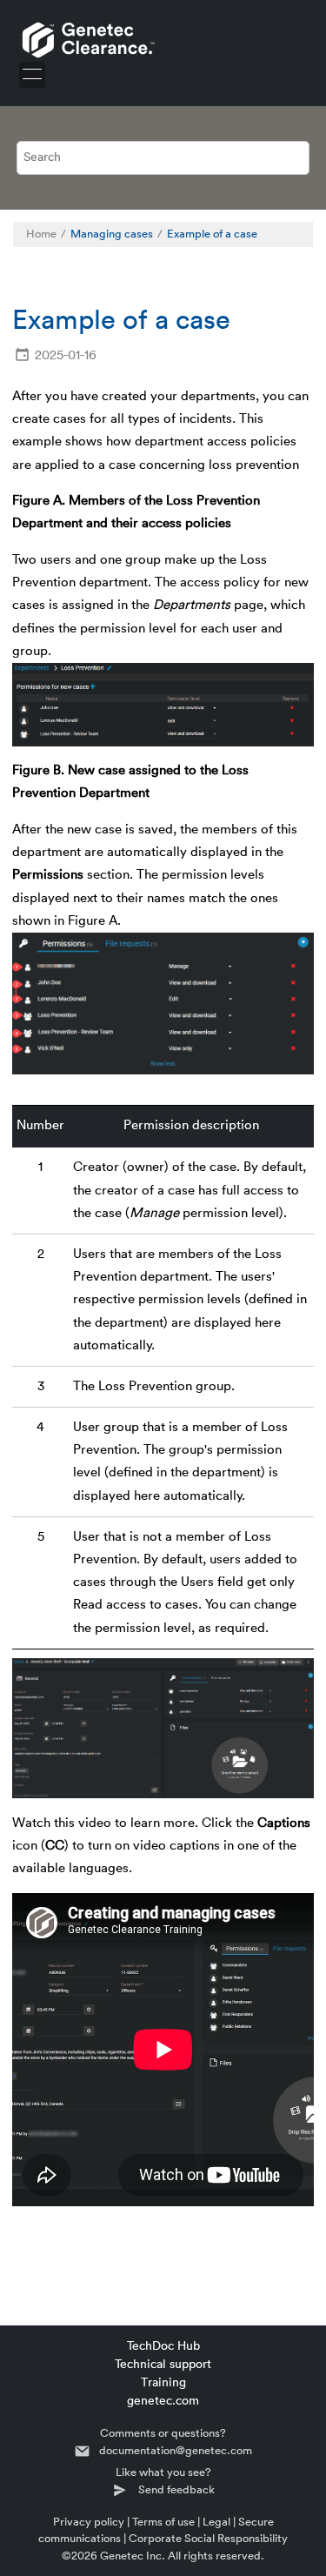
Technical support (163, 2365)
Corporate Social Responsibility (208, 2538)
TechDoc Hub (163, 2346)
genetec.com (163, 2401)
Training (163, 2383)
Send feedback (176, 2489)
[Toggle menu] (32, 75)
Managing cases (112, 234)
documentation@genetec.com (176, 2450)
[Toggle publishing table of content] (291, 234)
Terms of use (163, 2522)
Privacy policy (89, 2522)
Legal (216, 2522)
